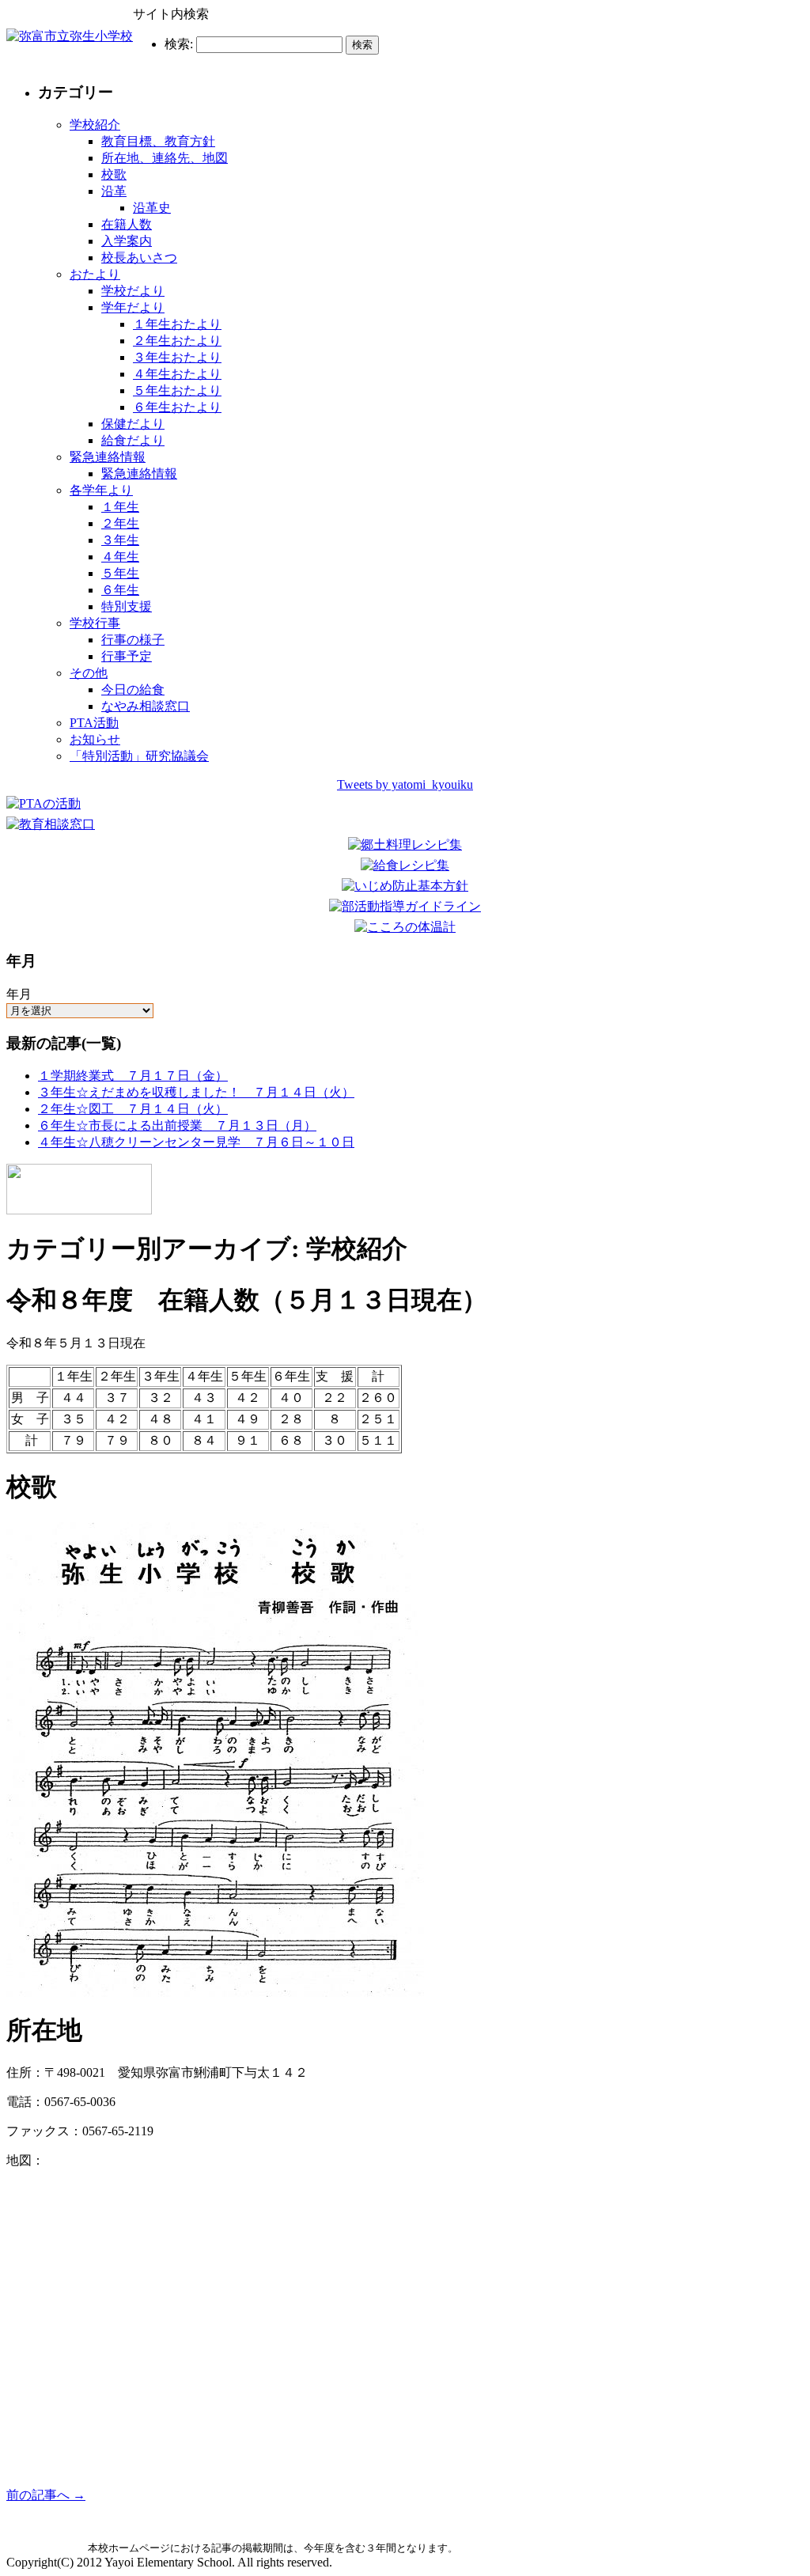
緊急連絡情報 (108, 457)
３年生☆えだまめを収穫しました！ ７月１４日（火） (196, 1092)
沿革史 (152, 208)
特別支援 (127, 606)
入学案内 (127, 241)
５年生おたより (177, 390)
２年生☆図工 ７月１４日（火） (133, 1109)
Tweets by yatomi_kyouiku (405, 784)
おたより (95, 274)
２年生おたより (177, 341)
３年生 (120, 540)
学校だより (133, 291)
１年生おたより (177, 324)
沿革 (114, 191)
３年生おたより (177, 357)
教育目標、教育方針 (158, 141)
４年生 (120, 557)
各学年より (101, 490)
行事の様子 (133, 640)
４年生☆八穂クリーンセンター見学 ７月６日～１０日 (196, 1142)
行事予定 (127, 656)
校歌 (114, 174)
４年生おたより (177, 374)
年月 (19, 994)
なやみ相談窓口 (146, 706)
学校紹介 (95, 125)
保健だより (133, 424)
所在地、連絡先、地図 (165, 158)
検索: (179, 44)
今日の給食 (133, 689)
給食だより (133, 440)
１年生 (120, 507)
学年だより (133, 307)
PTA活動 (94, 723)
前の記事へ (46, 2495)
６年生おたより (177, 407)
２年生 (120, 523)
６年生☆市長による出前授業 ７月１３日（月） (177, 1125)
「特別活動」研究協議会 (139, 756)
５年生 (120, 573)
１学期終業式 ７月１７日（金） (133, 1076)
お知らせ (95, 739)
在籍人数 (127, 224)
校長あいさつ (139, 258)
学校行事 (95, 623)
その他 (89, 673)
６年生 (120, 590)
